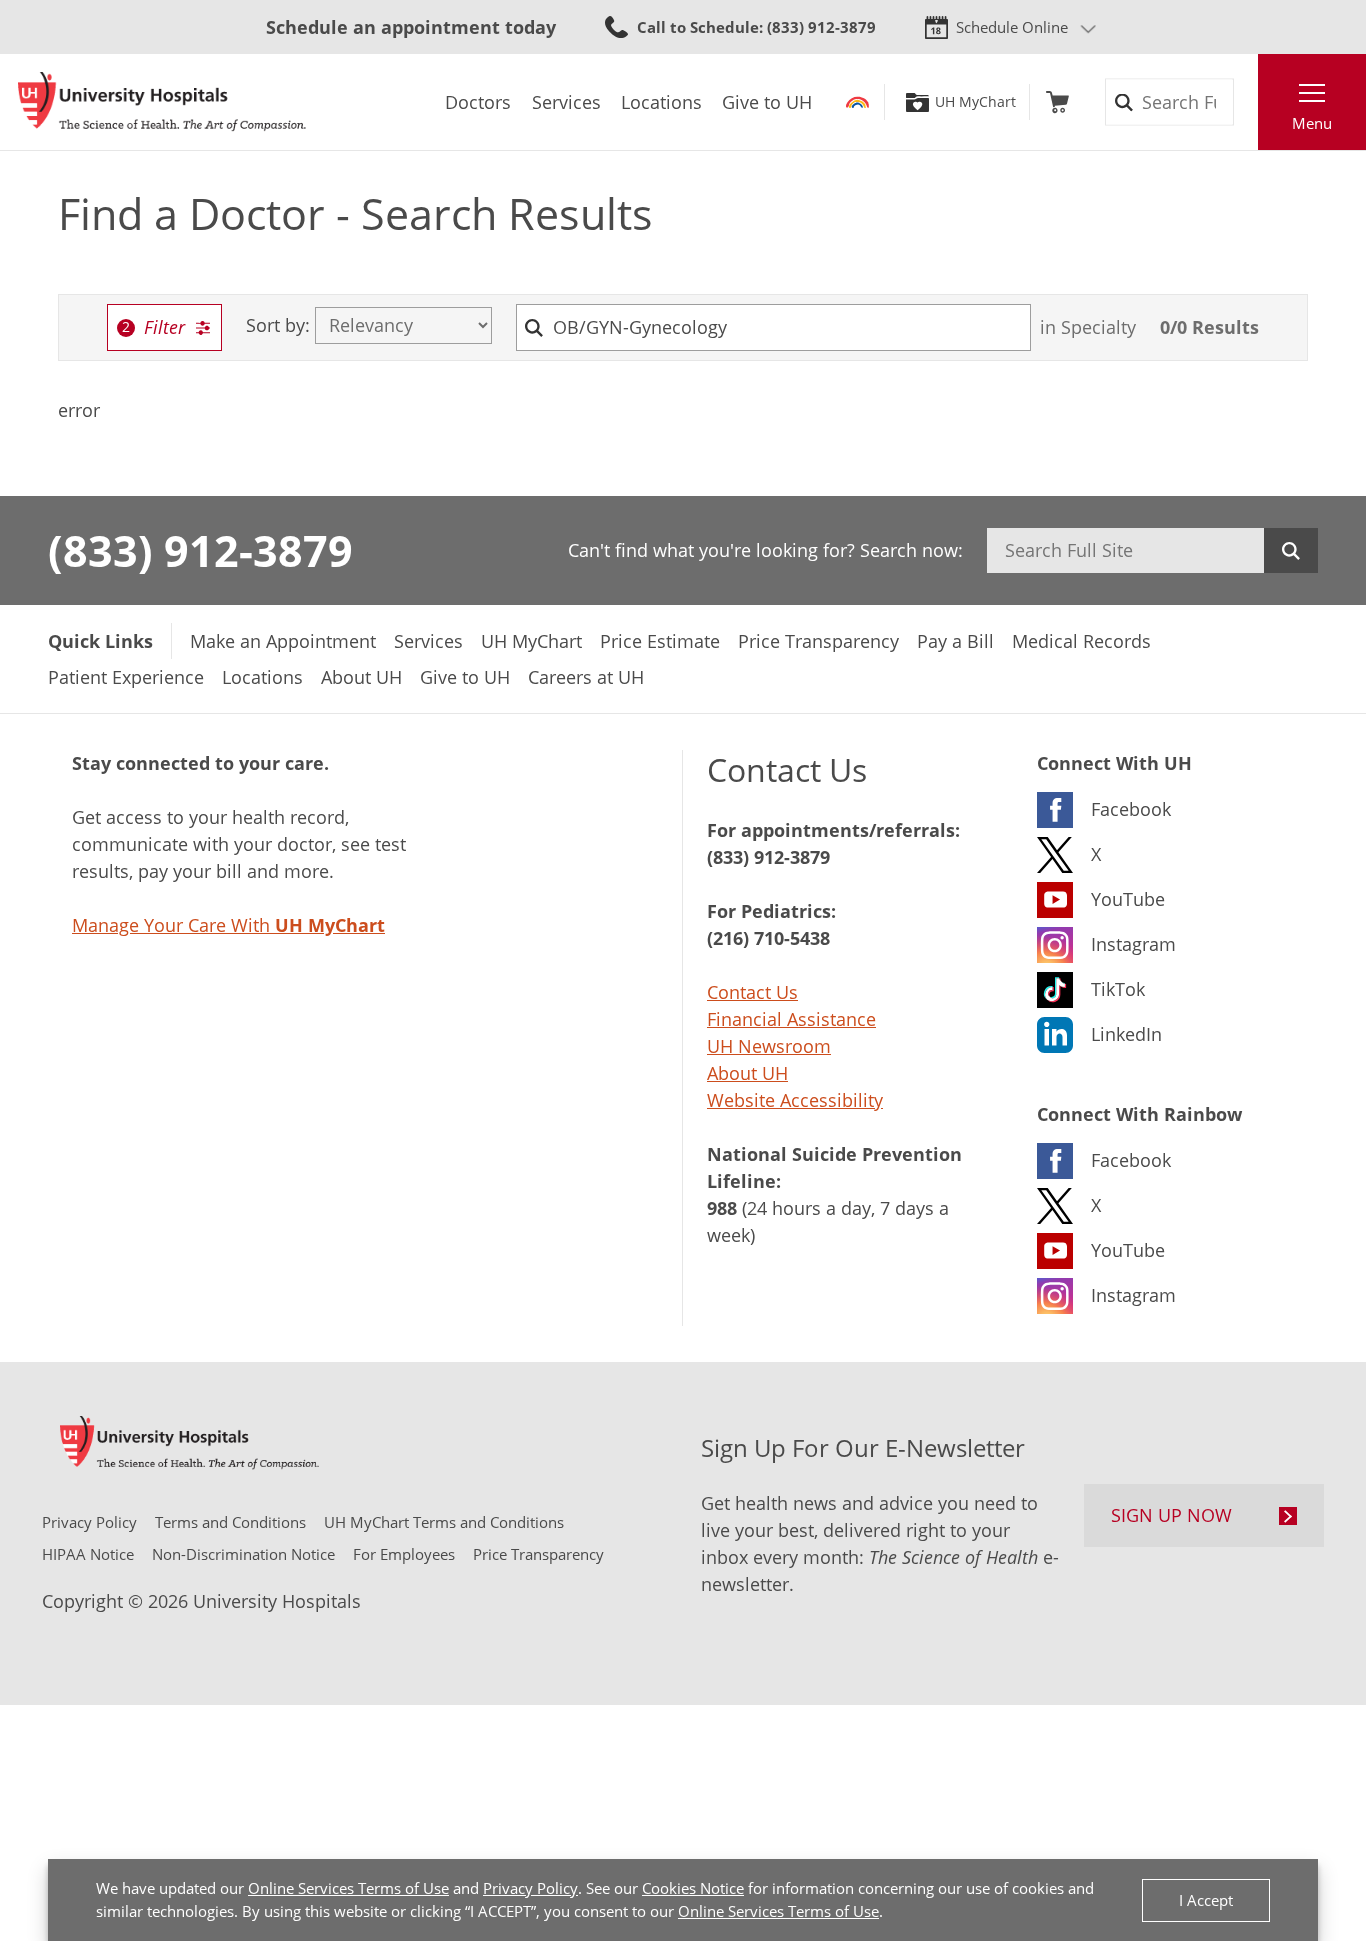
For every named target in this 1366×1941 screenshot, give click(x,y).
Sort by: (278, 326)
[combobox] (774, 327)
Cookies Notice (693, 1888)
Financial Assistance (791, 1019)
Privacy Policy (530, 1888)
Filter (164, 327)
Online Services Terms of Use (348, 1888)
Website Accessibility (795, 1100)
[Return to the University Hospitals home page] (162, 102)
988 (722, 1208)
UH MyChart (975, 102)
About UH (747, 1073)
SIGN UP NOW (1171, 1515)
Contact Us (752, 992)
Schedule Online (1012, 27)
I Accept (1206, 1900)
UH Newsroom (769, 1046)
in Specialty (1088, 327)
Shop (1057, 102)
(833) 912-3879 (200, 550)
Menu (1312, 123)
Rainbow (857, 102)
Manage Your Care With (228, 925)
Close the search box (1247, 102)
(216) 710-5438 (768, 938)
